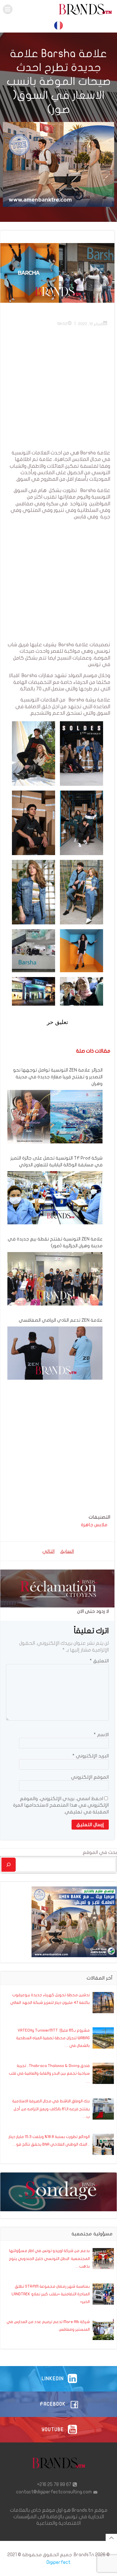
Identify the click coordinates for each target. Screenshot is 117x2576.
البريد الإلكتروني (91, 1756)
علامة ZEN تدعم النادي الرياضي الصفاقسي (61, 1320)
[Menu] (8, 9)
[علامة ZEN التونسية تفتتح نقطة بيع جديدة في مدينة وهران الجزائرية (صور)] (55, 1279)
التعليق (99, 1661)
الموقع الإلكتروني (90, 1777)
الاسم (101, 1735)
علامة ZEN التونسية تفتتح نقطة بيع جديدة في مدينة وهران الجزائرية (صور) (55, 1242)
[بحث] (9, 1865)
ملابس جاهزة (94, 1525)
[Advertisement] (58, 391)
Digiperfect (58, 2562)
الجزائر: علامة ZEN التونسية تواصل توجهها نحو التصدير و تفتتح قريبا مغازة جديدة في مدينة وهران (58, 1077)
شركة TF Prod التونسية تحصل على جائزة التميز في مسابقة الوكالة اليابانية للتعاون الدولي (57, 1162)
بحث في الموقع (100, 1852)
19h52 (62, 324)
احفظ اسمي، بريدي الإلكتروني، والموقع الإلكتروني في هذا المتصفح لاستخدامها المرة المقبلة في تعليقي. (61, 1805)
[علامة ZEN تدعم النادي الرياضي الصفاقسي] (55, 1353)
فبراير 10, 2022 (90, 324)
